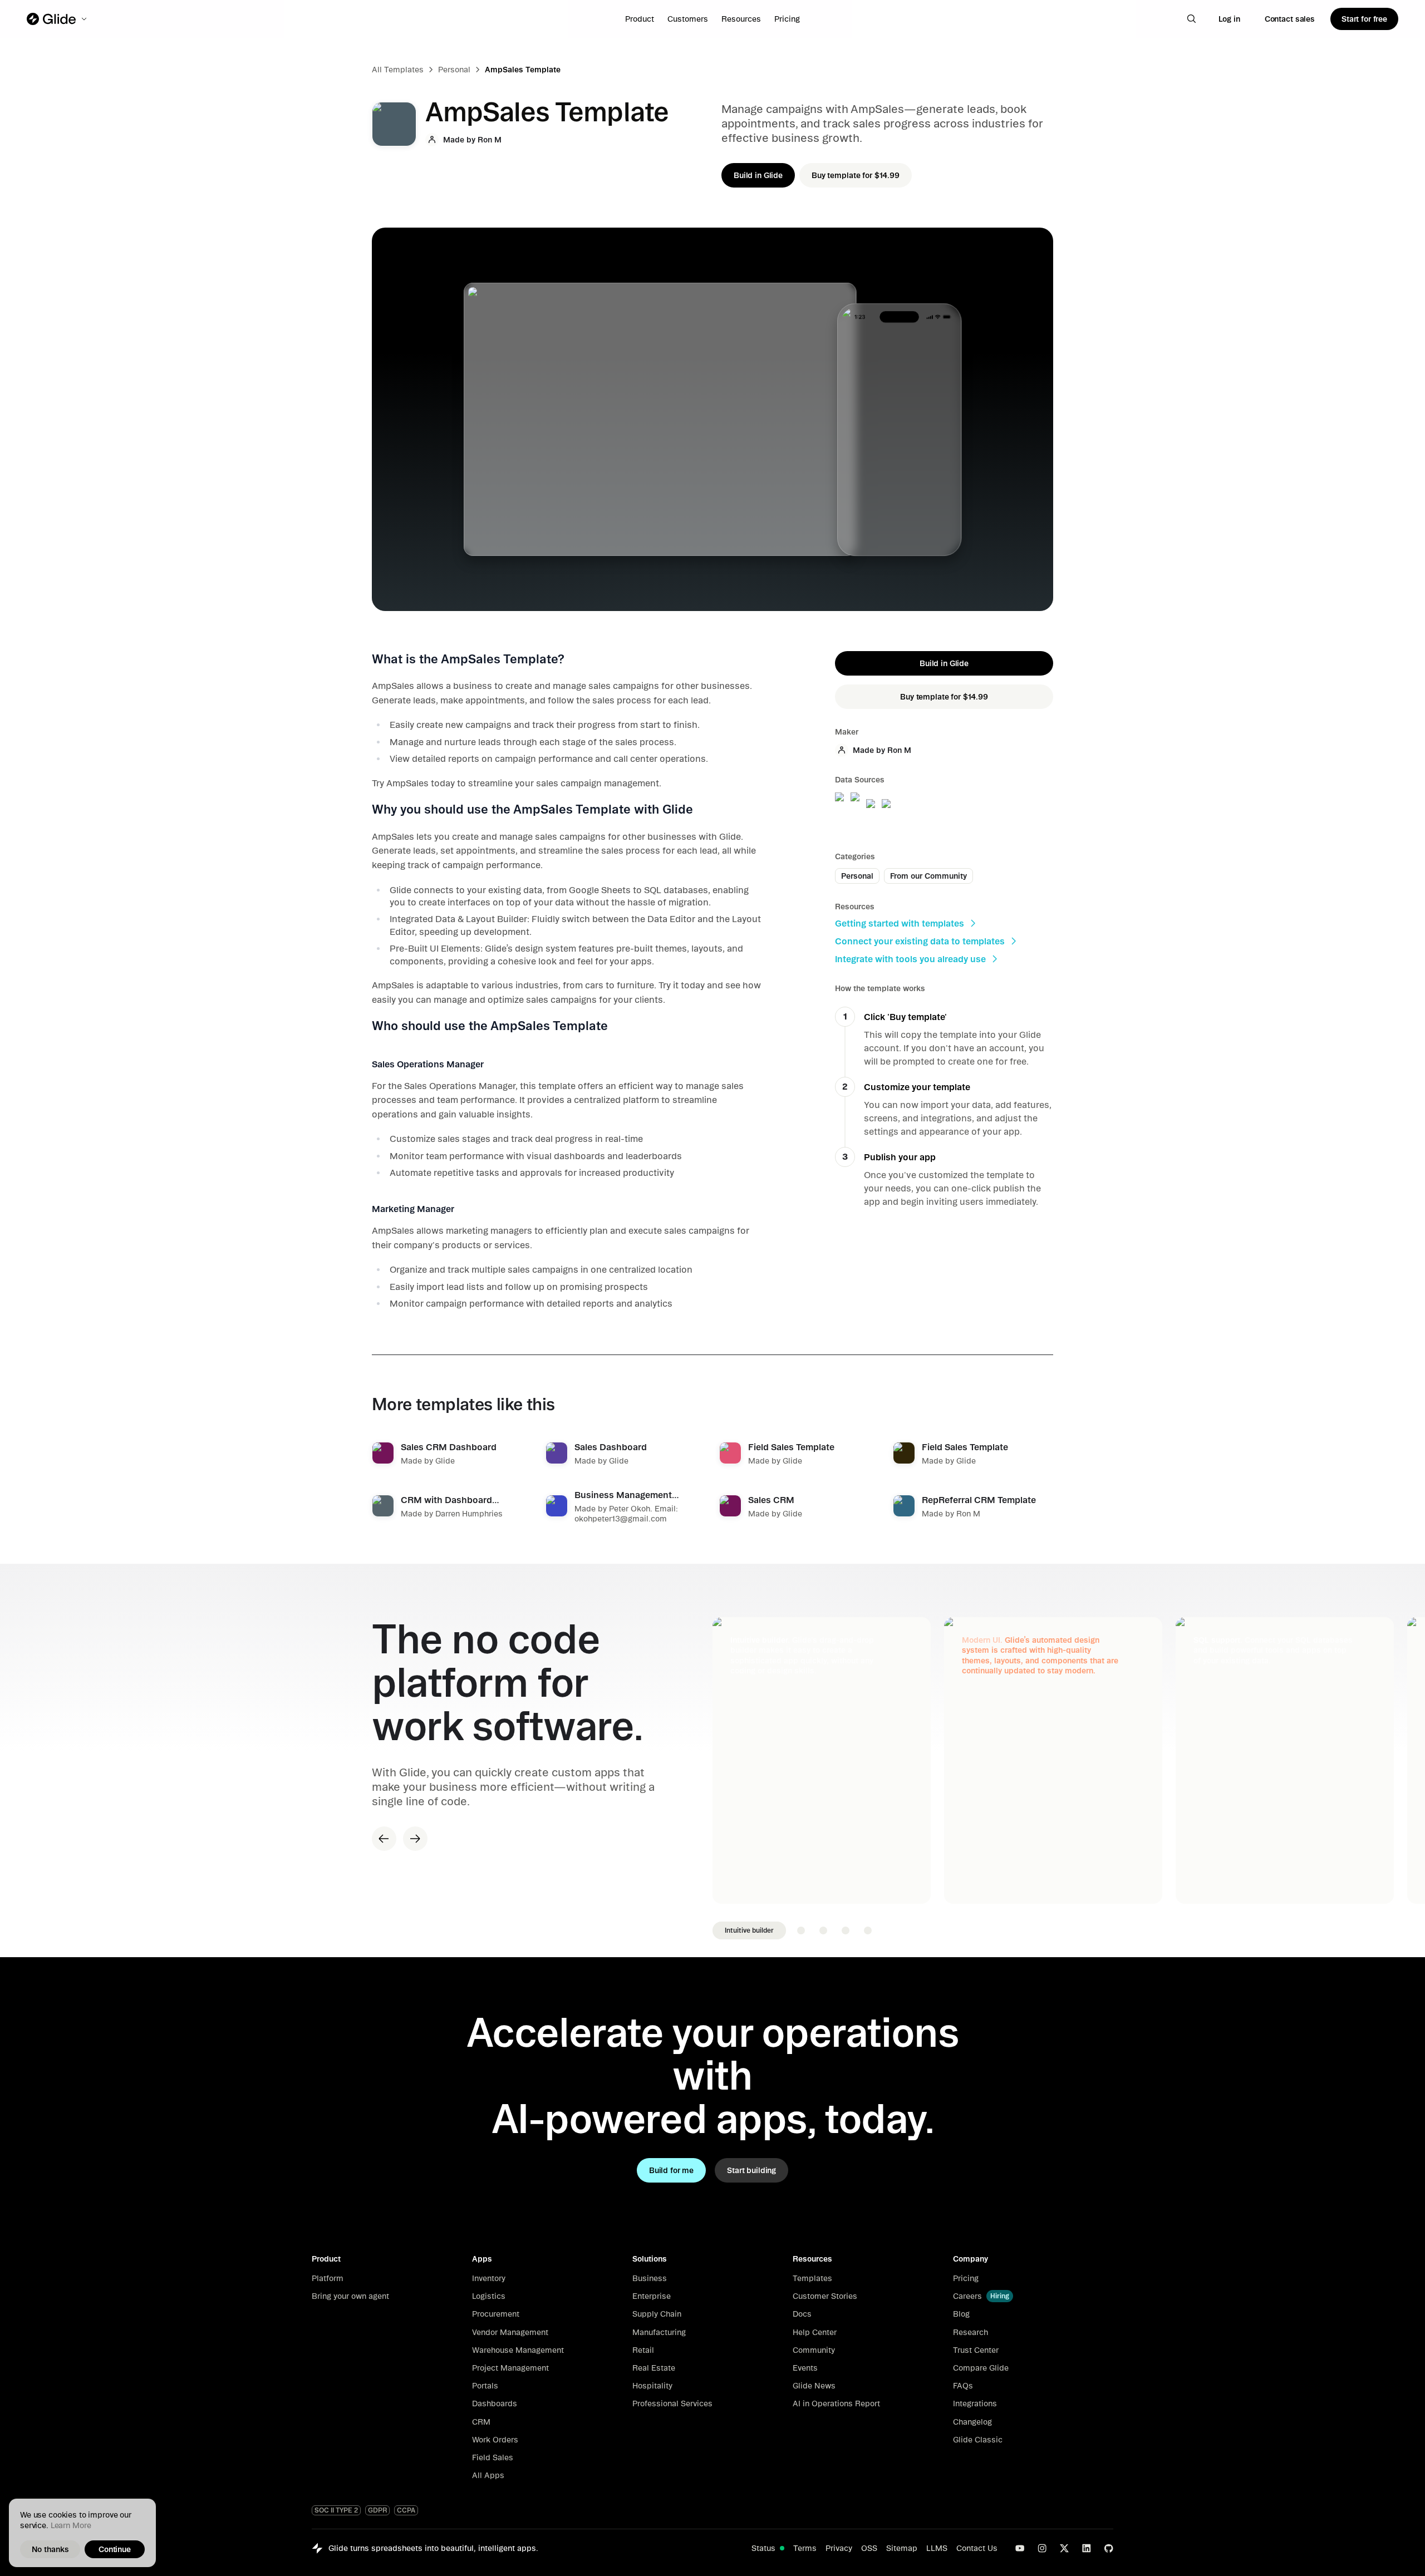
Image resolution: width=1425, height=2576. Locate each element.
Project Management (510, 2368)
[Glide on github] (1109, 2548)
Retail (643, 2350)
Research (971, 2332)
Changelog (972, 2422)
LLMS (937, 2548)
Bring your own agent (350, 2296)
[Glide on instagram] (1042, 2548)
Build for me (671, 2170)
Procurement (496, 2314)
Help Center (815, 2332)
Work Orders (495, 2440)
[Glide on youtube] (1020, 2548)
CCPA (406, 2510)
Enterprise (652, 2296)
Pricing (787, 19)
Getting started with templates (900, 923)
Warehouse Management (518, 2350)
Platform (328, 2278)
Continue (115, 2549)
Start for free (1364, 19)
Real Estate (654, 2368)
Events (805, 2368)
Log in (1229, 19)
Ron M (490, 140)
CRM (481, 2422)
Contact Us (977, 2548)
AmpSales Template (523, 70)
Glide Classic (978, 2440)
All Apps (488, 2475)
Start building (751, 2170)
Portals (485, 2386)
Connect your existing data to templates (920, 941)
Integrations (975, 2403)
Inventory (489, 2278)
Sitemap (902, 2548)
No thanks (50, 2549)
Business (650, 2278)
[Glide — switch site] (58, 19)
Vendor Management (510, 2332)
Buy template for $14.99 (856, 175)
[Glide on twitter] (1064, 2548)
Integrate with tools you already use (910, 959)
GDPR (377, 2510)
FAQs (963, 2386)
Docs (802, 2314)
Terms (805, 2548)
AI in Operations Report (836, 2403)
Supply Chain (657, 2314)
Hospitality (652, 2386)
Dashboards (495, 2403)
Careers (967, 2296)
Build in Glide (758, 175)
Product (640, 19)
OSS (869, 2548)
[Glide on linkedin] (1087, 2548)
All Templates (398, 70)
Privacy (839, 2548)
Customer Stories (825, 2296)
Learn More (71, 2525)
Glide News (814, 2386)
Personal (454, 70)
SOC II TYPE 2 (336, 2510)
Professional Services (672, 2403)
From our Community (928, 876)
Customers (688, 19)
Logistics (489, 2296)
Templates (812, 2278)
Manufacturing (659, 2332)
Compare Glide (981, 2368)
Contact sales (1290, 19)
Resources (741, 19)
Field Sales (493, 2457)
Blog (961, 2314)
